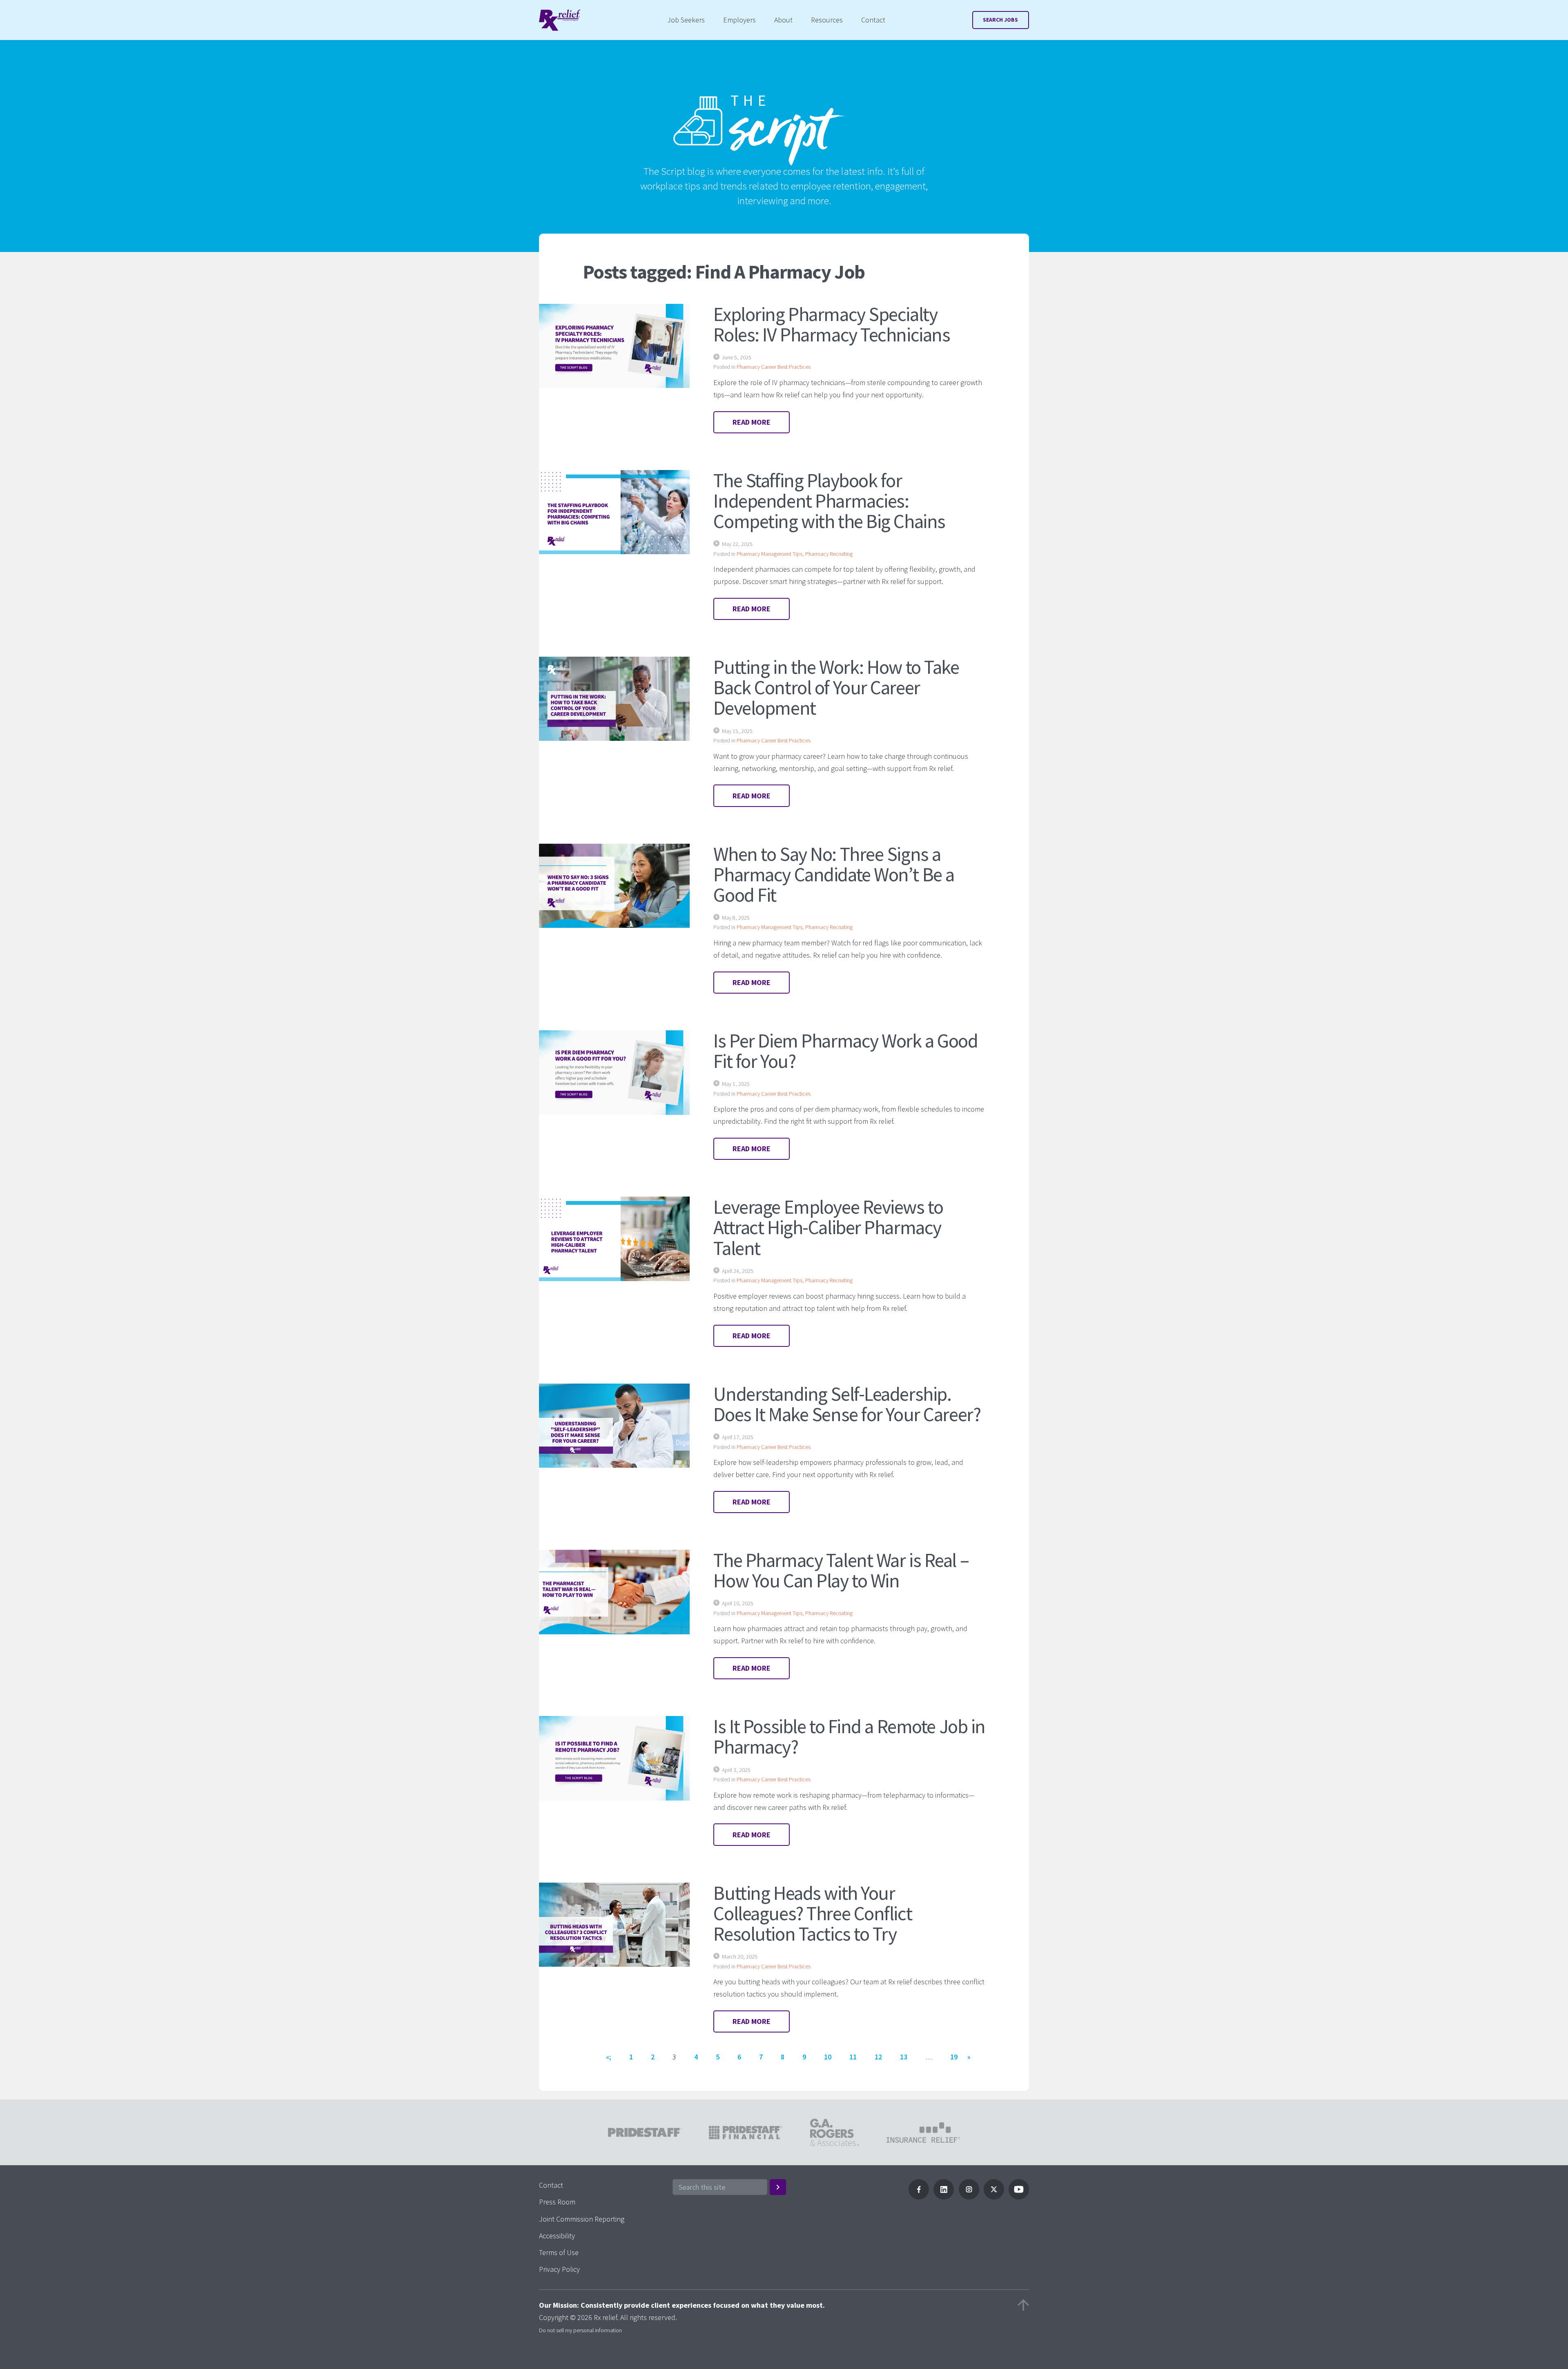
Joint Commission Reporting (582, 2219)
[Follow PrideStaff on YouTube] (1019, 2197)
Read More (752, 422)
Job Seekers (686, 20)
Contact (873, 20)
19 (954, 2057)
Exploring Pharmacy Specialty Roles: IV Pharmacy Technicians (832, 324)
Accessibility (557, 2236)
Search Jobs (1000, 20)
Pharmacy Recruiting (829, 554)
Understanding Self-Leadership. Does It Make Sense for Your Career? (847, 1404)
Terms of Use (559, 2252)
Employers (739, 20)
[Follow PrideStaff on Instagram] (969, 2197)
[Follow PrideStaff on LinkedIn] (944, 2197)
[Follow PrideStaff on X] (994, 2197)
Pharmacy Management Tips (770, 554)
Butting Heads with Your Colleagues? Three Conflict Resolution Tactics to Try (813, 1913)
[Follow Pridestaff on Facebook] (919, 2197)
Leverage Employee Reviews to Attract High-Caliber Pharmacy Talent (828, 1227)
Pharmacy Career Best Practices (774, 367)
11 (853, 2057)
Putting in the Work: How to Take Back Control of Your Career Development (836, 687)
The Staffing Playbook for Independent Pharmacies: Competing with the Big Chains (829, 501)
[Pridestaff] (560, 20)
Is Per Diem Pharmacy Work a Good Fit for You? (845, 1051)
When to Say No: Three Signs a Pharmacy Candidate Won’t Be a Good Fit (834, 874)
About (783, 20)
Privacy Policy (559, 2269)
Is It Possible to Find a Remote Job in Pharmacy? (849, 1736)
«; (609, 2057)
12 (878, 2057)
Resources (827, 20)
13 (904, 2057)
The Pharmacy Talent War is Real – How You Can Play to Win (841, 1570)
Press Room (557, 2202)
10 (828, 2057)
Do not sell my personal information (580, 2330)
